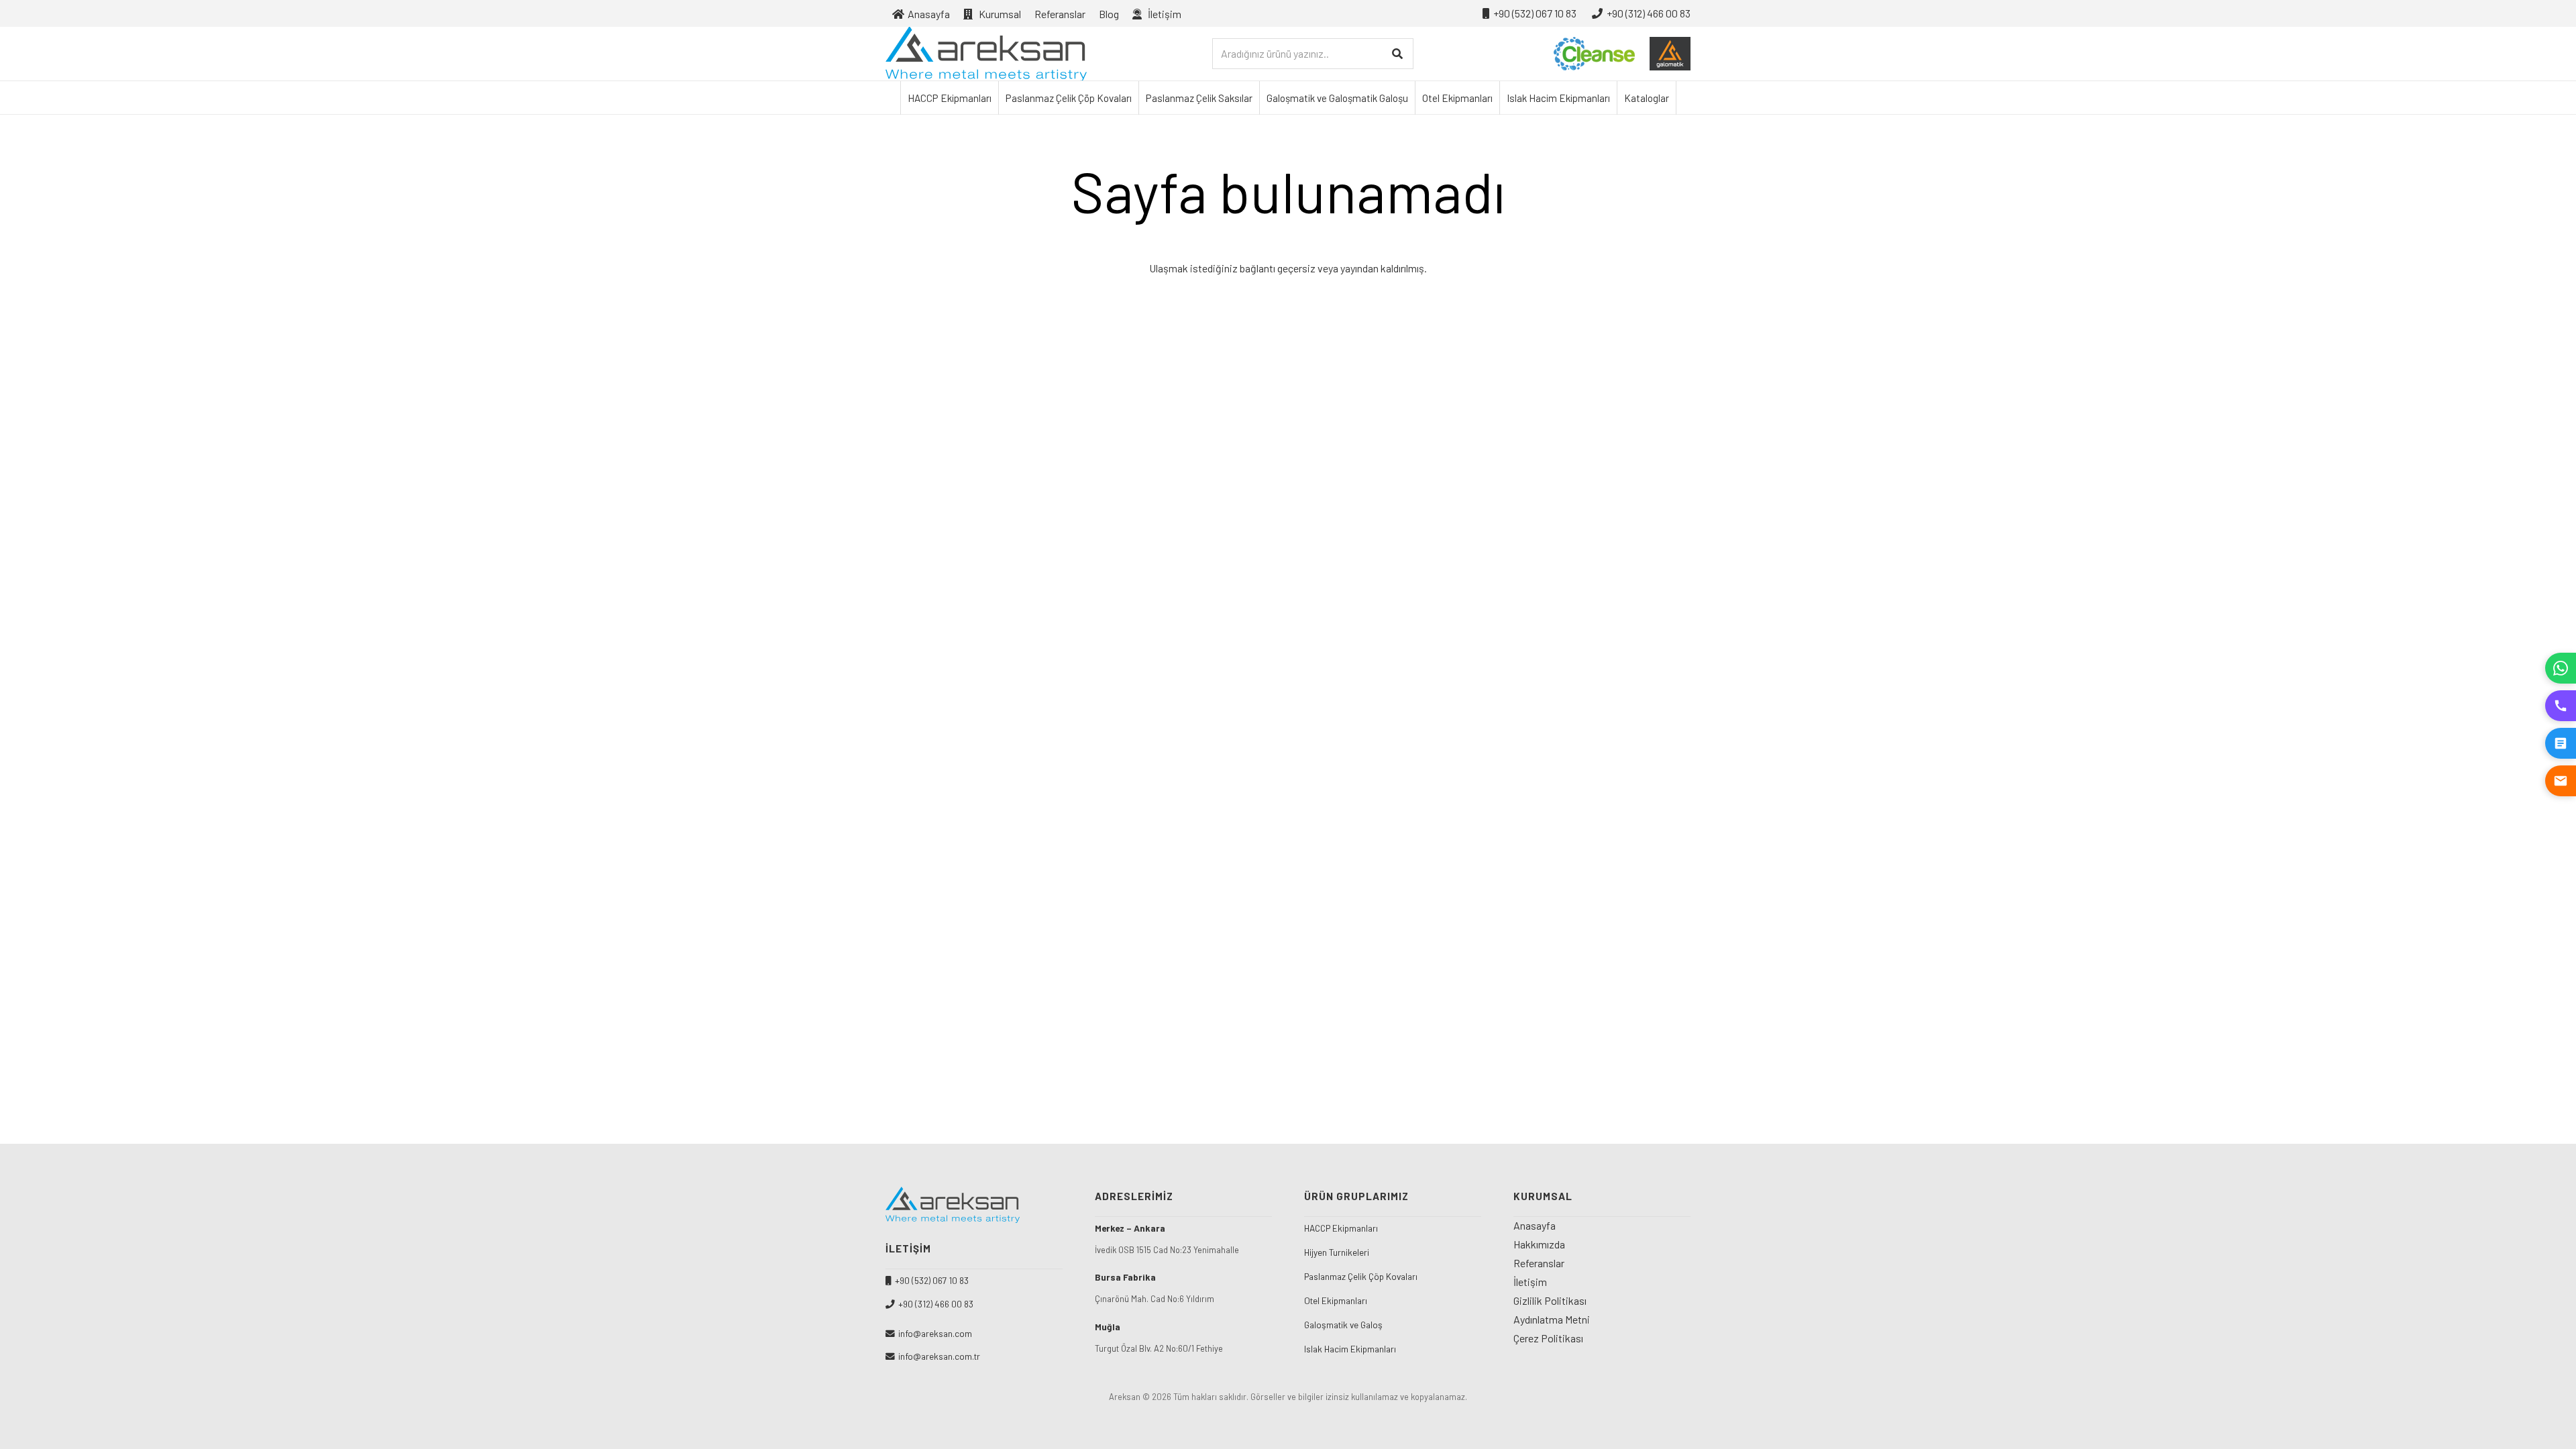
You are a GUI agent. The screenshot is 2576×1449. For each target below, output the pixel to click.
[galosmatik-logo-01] (1670, 54)
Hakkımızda (1539, 1244)
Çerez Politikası (1548, 1338)
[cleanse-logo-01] (1594, 54)
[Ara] (1398, 54)
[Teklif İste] (2561, 743)
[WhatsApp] (2561, 668)
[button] (1191, 13)
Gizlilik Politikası (1550, 1300)
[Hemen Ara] (2561, 706)
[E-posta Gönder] (2561, 781)
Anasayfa (1535, 1225)
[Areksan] (986, 54)
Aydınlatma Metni (1552, 1319)
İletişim (1530, 1282)
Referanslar (1539, 1263)
